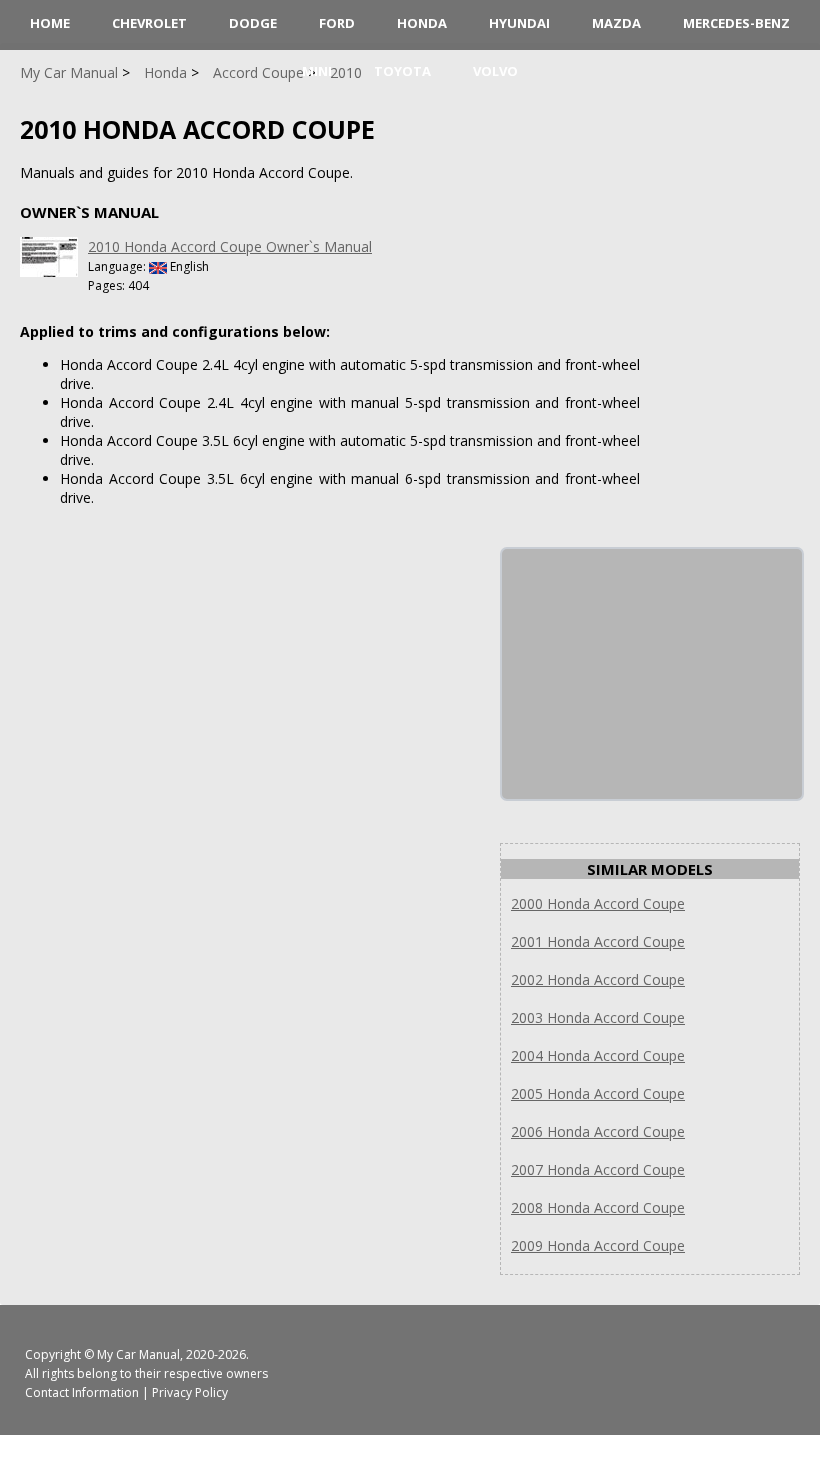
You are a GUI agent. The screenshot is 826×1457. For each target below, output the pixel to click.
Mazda (616, 23)
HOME (50, 23)
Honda (422, 23)
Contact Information (82, 1392)
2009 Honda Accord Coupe (598, 1245)
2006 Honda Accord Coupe (598, 1131)
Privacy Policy (190, 1392)
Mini (317, 71)
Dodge (253, 23)
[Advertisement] (652, 674)
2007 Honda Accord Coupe (598, 1169)
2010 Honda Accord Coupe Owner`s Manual (230, 246)
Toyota (402, 71)
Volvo (495, 71)
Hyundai (519, 23)
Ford (337, 23)
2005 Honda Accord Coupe (598, 1093)
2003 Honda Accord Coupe (598, 1017)
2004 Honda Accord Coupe (598, 1055)
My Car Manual (138, 1354)
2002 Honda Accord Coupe (598, 979)
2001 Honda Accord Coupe (598, 941)
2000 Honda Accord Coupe (598, 903)
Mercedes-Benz (736, 23)
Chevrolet (149, 23)
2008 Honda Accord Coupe (598, 1207)
